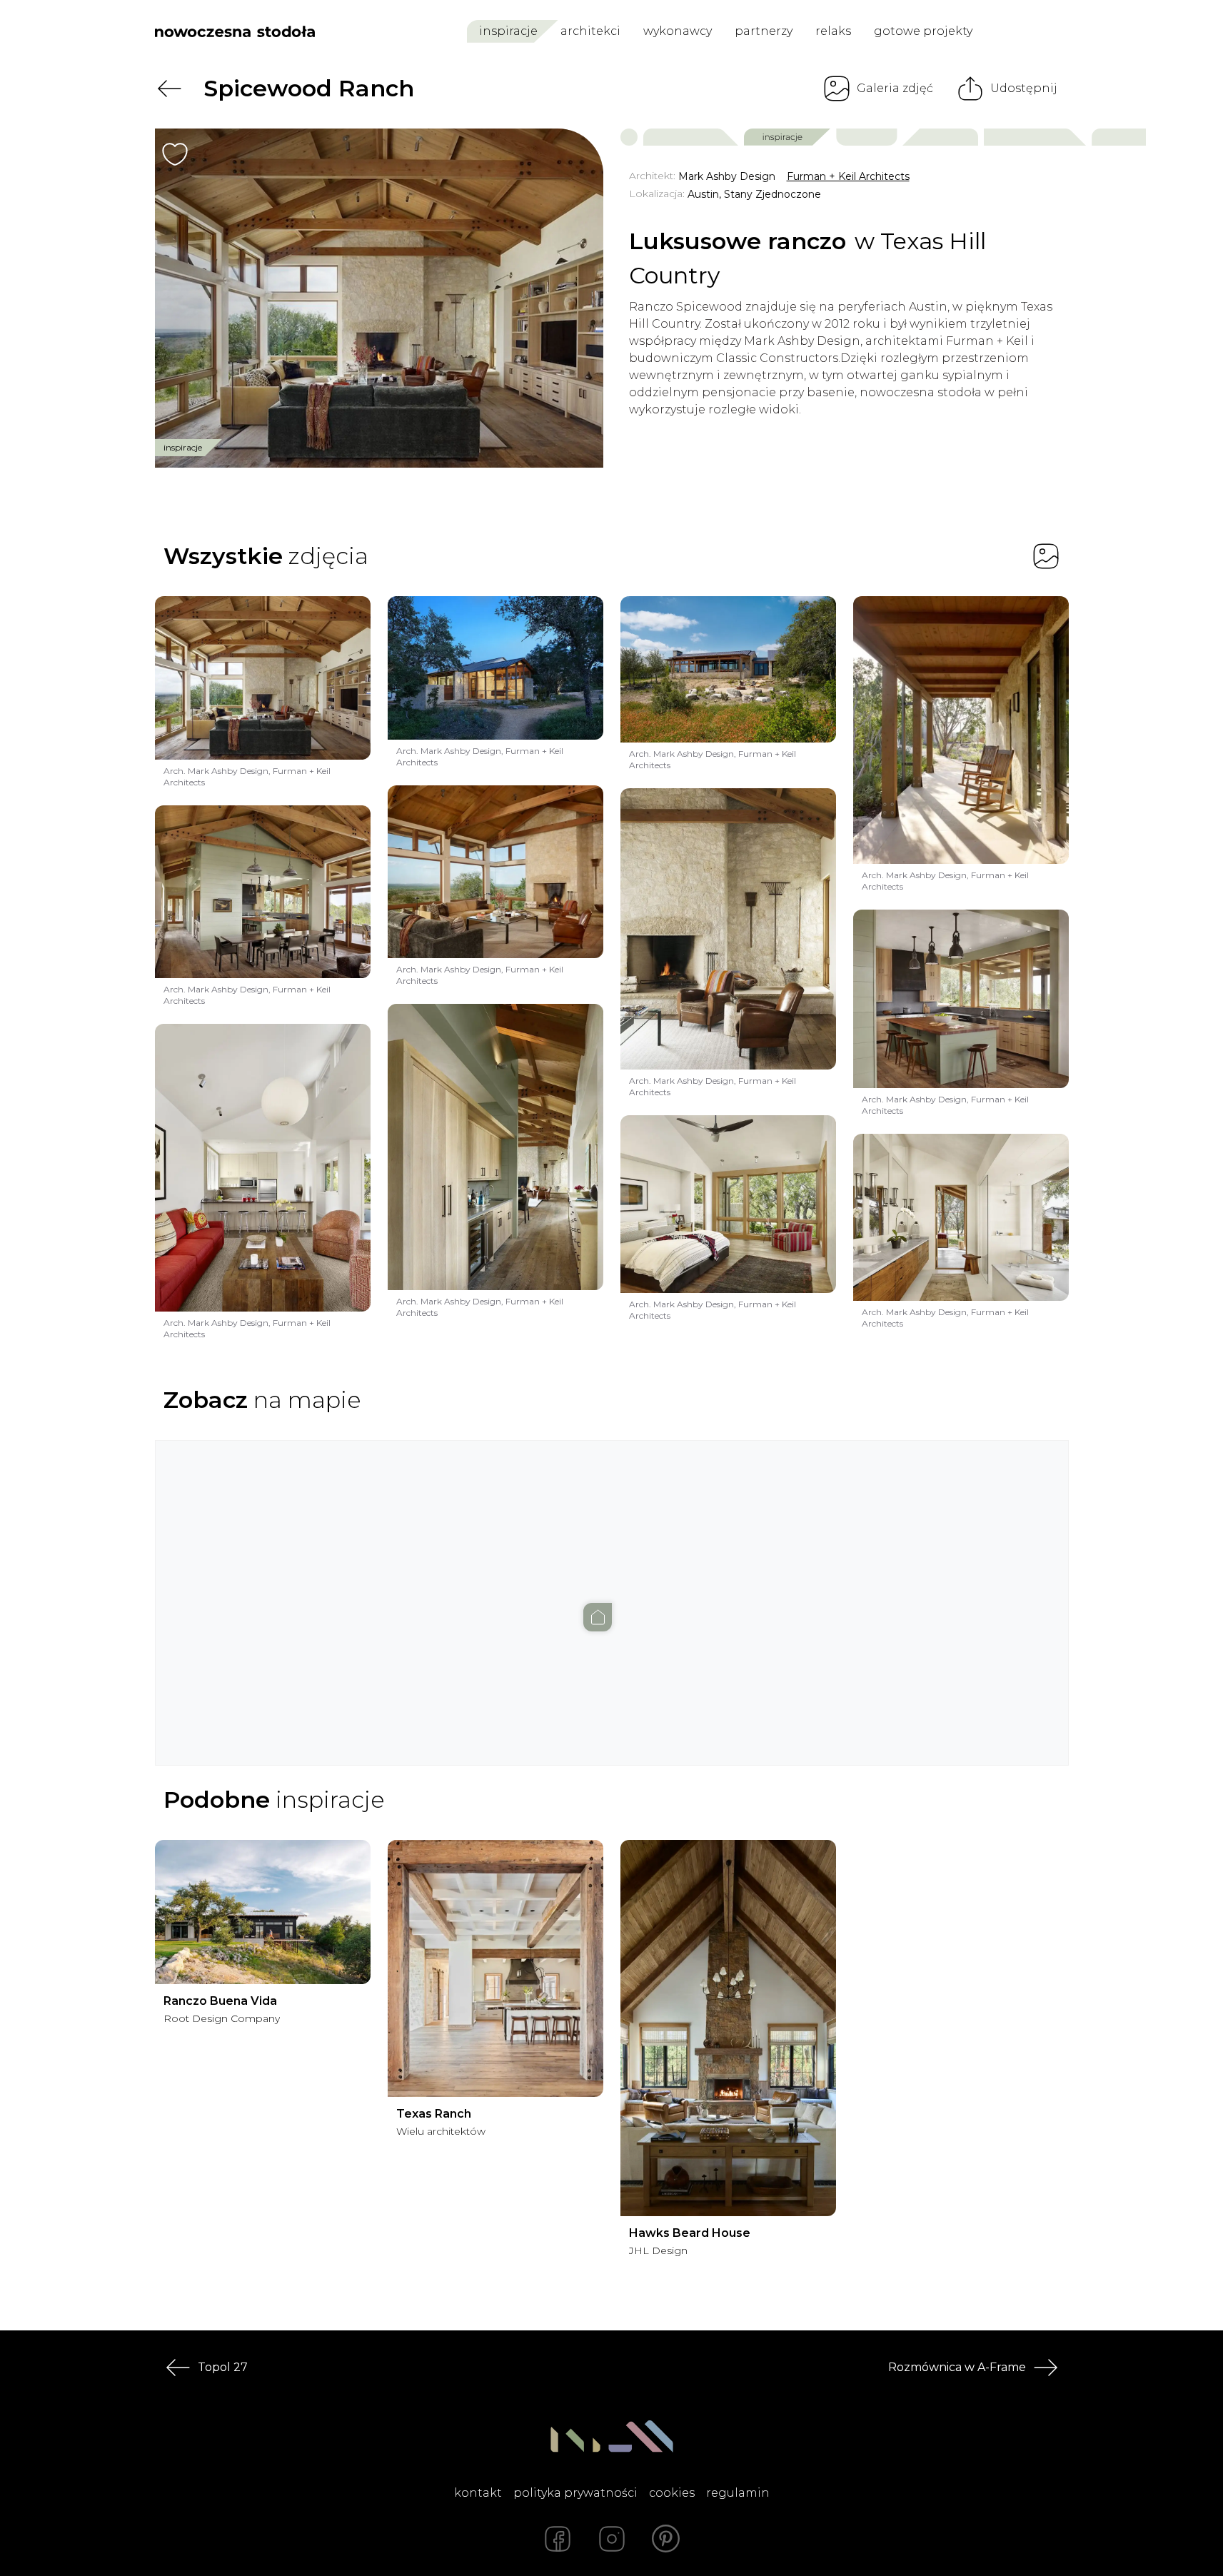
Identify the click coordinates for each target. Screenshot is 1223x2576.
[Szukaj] (1027, 31)
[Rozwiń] (496, 2131)
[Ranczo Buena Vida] (263, 1912)
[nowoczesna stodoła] (235, 31)
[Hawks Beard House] (728, 2028)
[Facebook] (558, 2539)
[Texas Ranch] (495, 1968)
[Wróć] (169, 89)
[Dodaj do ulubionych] (175, 154)
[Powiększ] (379, 298)
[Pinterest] (666, 2539)
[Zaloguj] (1059, 32)
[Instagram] (612, 2539)
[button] (612, 1589)
